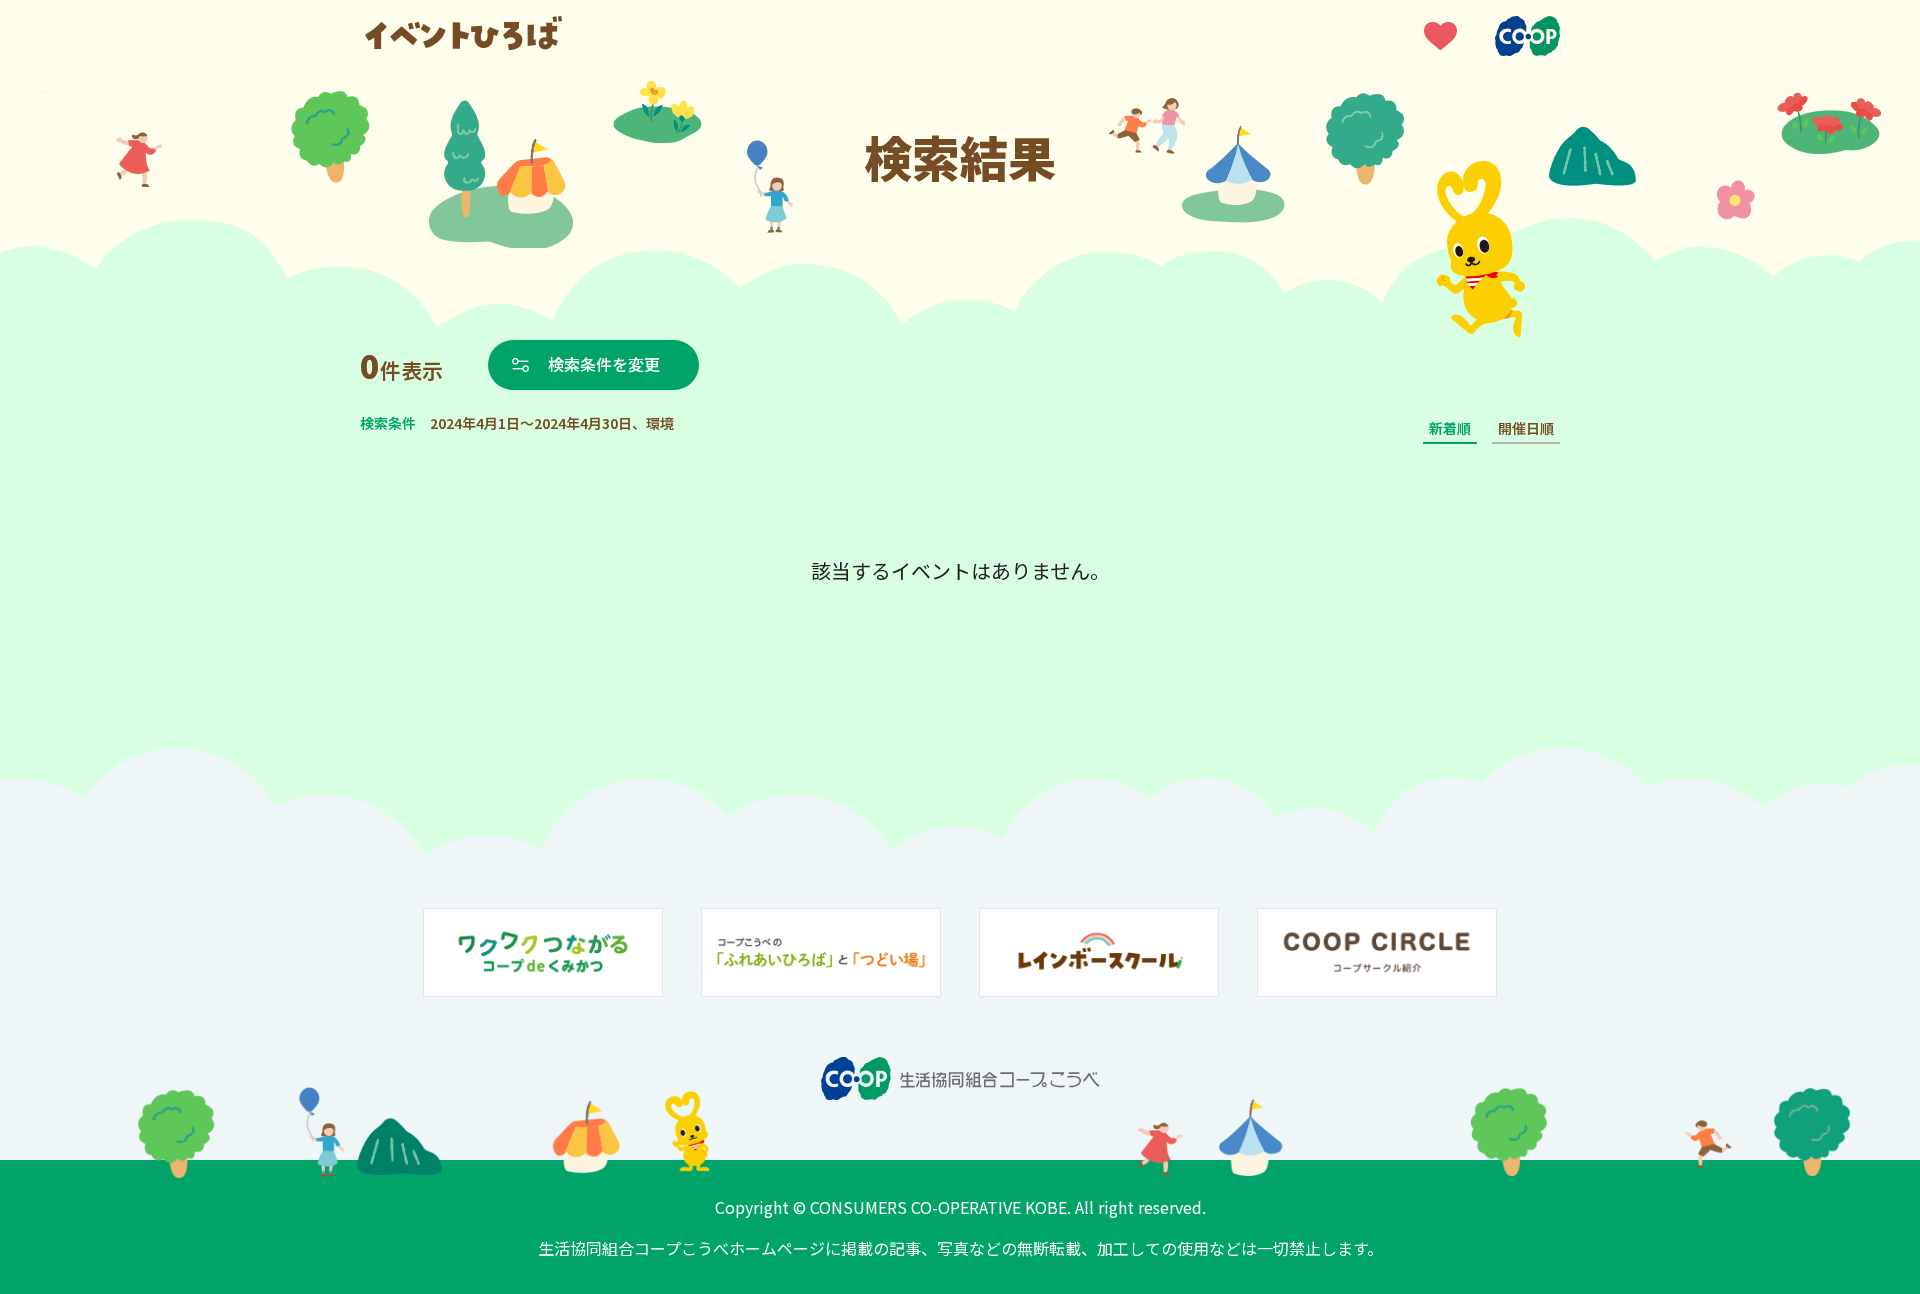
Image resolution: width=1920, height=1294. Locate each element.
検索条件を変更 (604, 364)
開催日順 (1526, 428)
